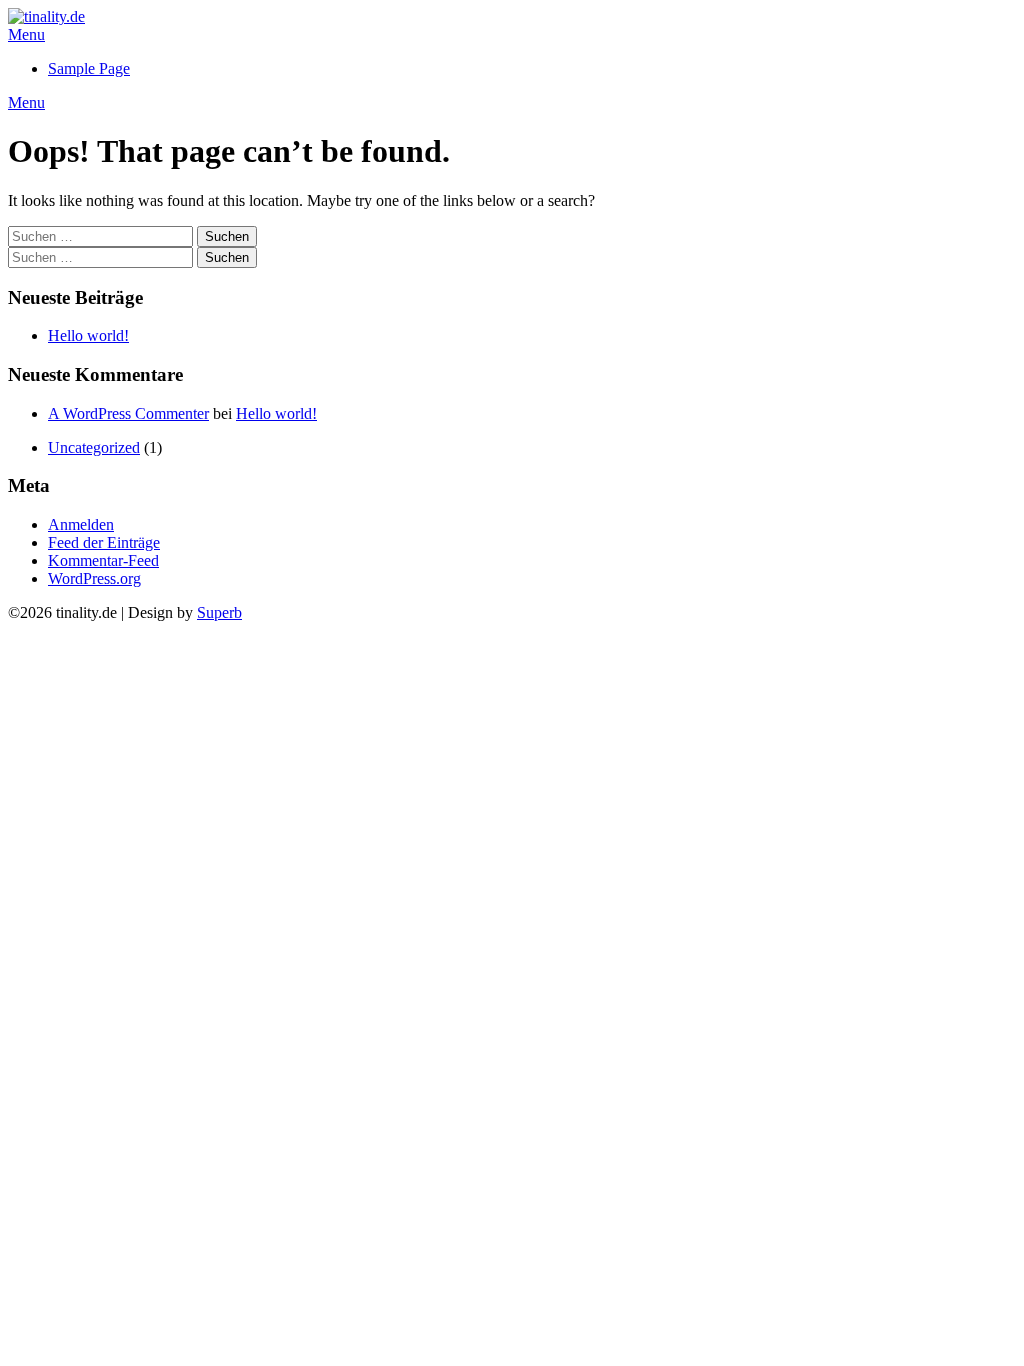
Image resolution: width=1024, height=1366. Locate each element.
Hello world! (88, 335)
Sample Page (89, 68)
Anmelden (81, 524)
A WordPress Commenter (128, 413)
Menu (26, 34)
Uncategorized (94, 447)
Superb (219, 612)
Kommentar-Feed (103, 560)
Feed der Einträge (104, 542)
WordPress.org (94, 578)
